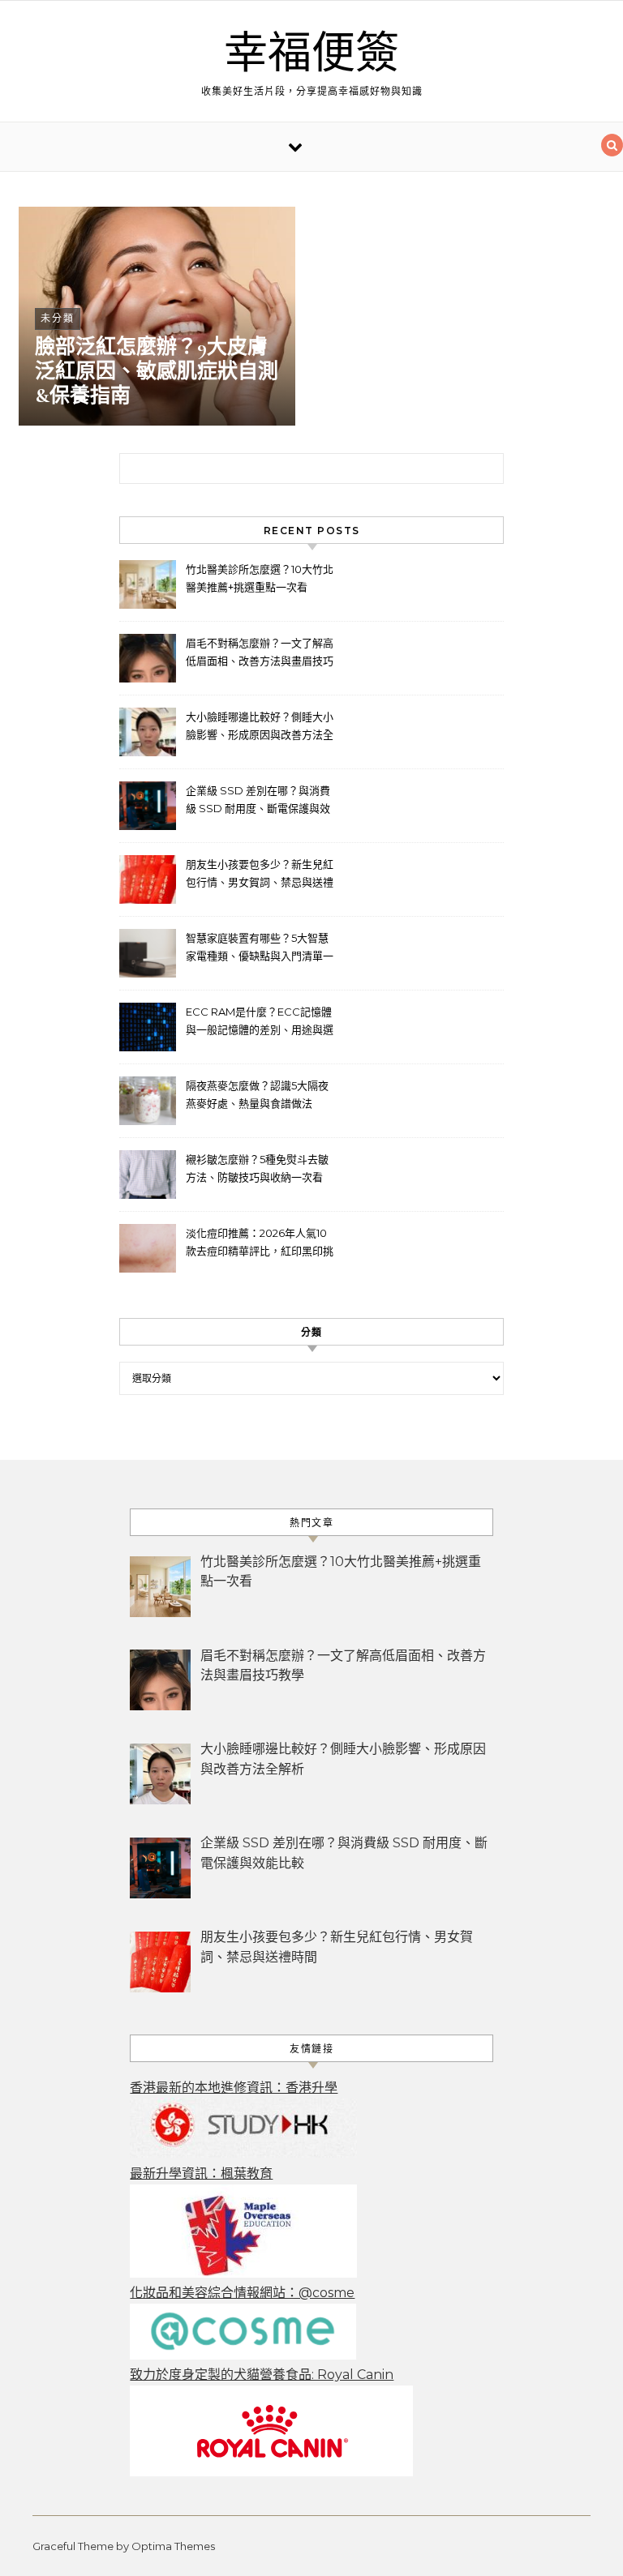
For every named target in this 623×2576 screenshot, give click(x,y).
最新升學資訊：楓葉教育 (201, 2174)
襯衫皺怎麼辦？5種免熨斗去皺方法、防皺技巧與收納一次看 (257, 1168)
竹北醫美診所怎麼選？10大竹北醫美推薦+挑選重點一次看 (260, 578)
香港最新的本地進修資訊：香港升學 (234, 2088)
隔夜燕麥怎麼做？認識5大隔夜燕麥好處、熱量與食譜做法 (257, 1094)
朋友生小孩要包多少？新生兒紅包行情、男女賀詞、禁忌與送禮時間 (260, 875)
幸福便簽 (311, 54)
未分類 (58, 318)
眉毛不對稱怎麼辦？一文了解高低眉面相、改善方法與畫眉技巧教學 (260, 654)
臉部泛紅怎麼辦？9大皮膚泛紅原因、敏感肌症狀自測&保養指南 (157, 371)
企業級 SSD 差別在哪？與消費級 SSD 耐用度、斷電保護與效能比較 (258, 801)
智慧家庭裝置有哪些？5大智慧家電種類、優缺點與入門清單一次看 (260, 949)
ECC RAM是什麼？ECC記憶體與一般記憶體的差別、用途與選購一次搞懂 (260, 1023)
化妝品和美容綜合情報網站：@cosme (242, 2293)
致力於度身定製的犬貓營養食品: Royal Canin (262, 2375)
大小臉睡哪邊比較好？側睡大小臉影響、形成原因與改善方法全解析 (260, 727)
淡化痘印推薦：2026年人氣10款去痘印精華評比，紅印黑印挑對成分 (260, 1244)
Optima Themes (173, 2546)
